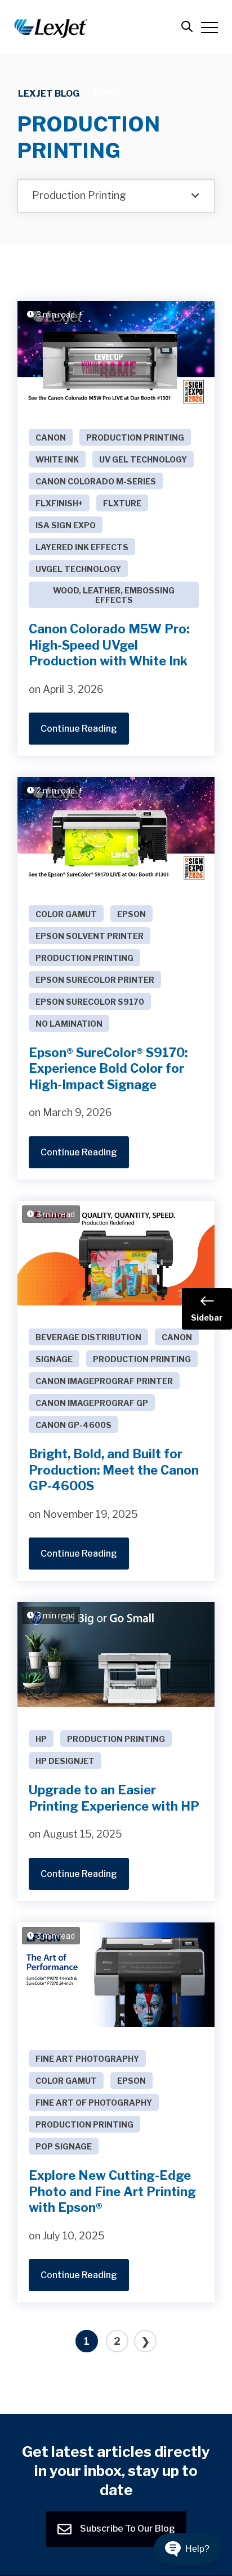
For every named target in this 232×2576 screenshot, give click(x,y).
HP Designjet (65, 1761)
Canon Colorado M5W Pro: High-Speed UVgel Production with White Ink (109, 645)
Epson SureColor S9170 (90, 1002)
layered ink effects (82, 547)
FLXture (122, 503)
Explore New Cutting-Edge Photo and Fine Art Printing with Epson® (112, 2191)
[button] (187, 2549)
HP (41, 1739)
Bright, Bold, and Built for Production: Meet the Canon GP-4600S (114, 1470)
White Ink (57, 459)
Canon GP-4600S (73, 1425)
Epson (131, 914)
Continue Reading (79, 729)
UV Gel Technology (143, 459)
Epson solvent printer (90, 936)
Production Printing (135, 437)
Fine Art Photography (87, 2059)
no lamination (69, 1024)
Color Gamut (66, 914)
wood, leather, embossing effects (114, 595)
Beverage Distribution (88, 1337)
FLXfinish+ (59, 503)
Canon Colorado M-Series (96, 481)
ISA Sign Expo (66, 525)
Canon (51, 437)
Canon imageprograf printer (104, 1381)
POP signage (64, 2146)
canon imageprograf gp (92, 1403)
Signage (54, 1359)
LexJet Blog (49, 94)
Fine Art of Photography (94, 2103)
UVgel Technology (78, 569)
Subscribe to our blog (127, 2528)
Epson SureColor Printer (95, 980)
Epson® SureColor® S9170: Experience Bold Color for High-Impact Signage (108, 1069)
